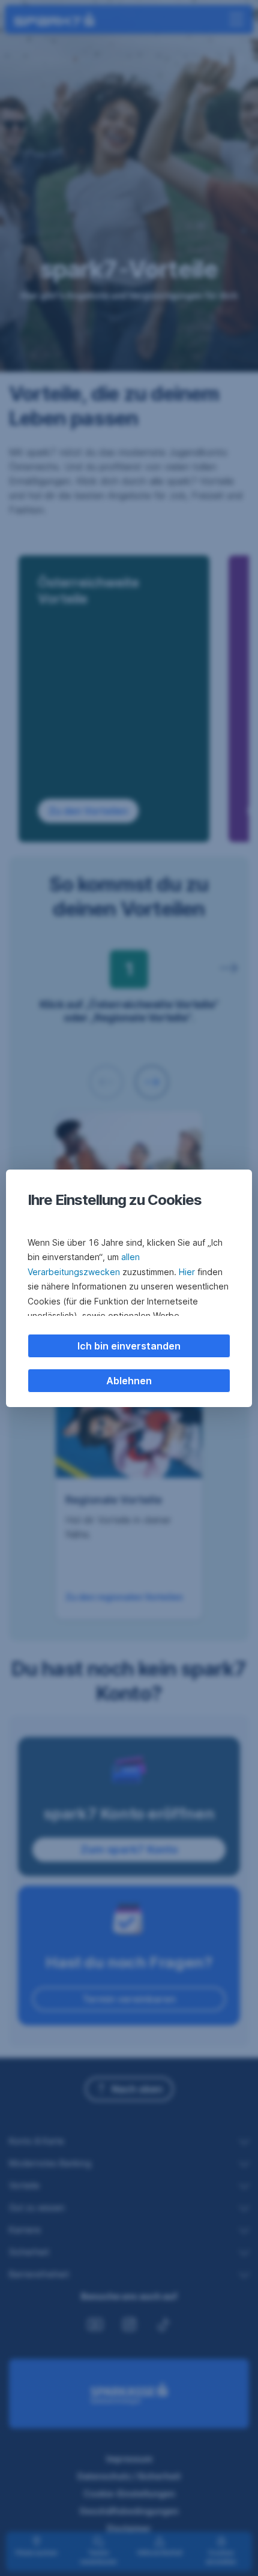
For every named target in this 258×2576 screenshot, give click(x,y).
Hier (187, 1272)
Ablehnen (129, 1381)
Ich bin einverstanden (129, 1346)
